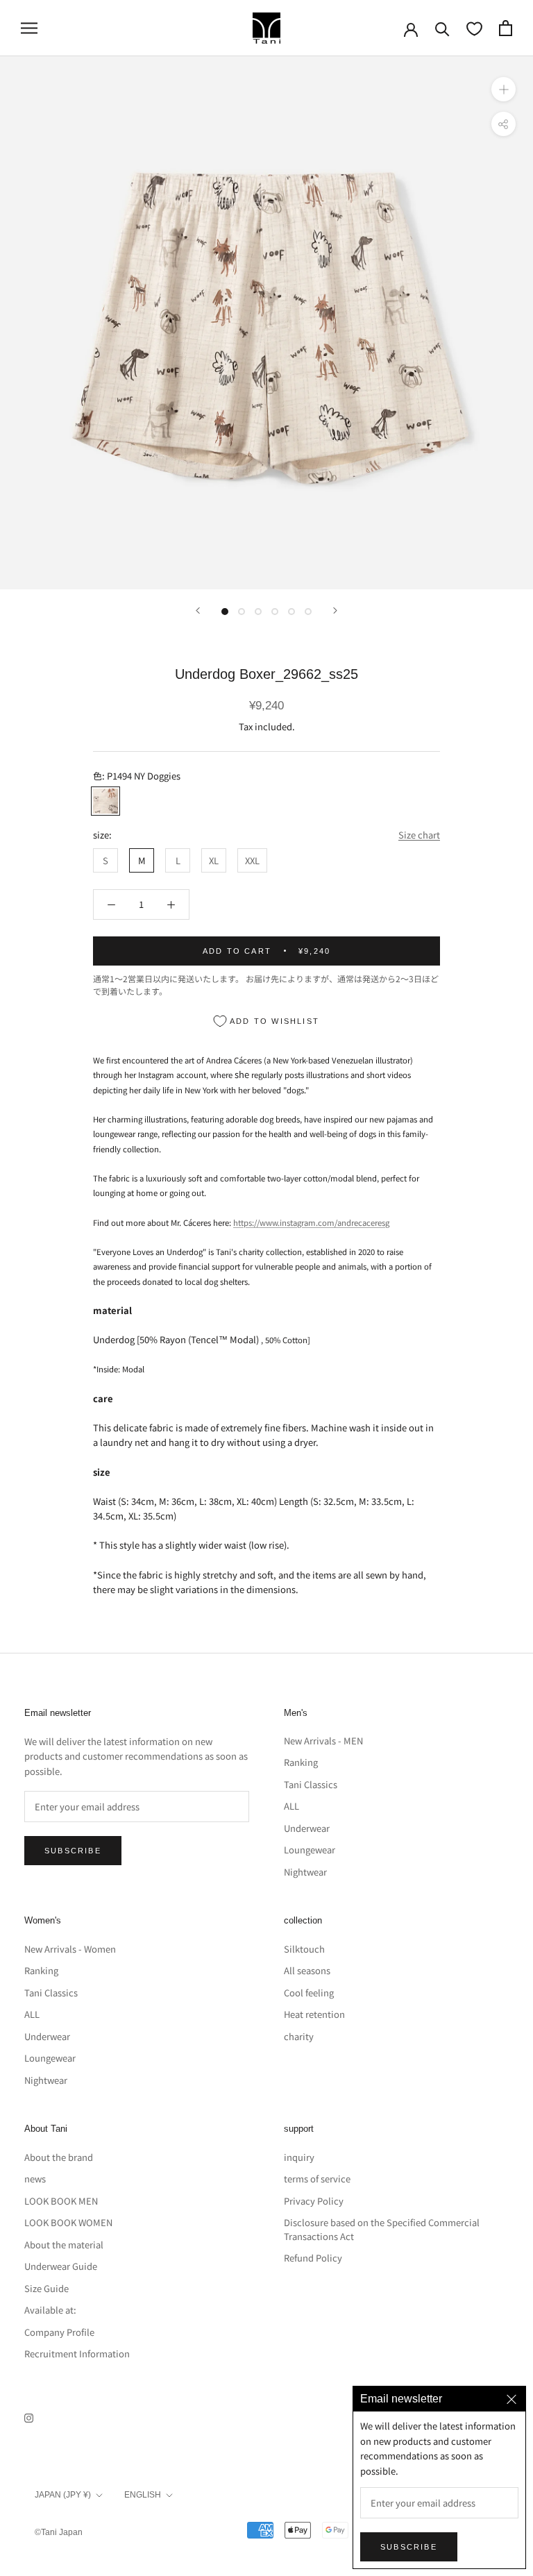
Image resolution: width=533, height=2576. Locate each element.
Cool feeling (309, 1993)
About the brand (59, 2157)
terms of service (317, 2179)
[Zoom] (504, 89)
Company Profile (59, 2332)
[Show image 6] (308, 612)
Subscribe (73, 1851)
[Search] (442, 28)
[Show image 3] (258, 612)
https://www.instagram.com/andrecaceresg (311, 1222)
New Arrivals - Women (70, 1949)
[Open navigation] (29, 28)
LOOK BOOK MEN (61, 2201)
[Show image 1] (225, 612)
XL (214, 860)
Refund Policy (313, 2258)
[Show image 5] (291, 612)
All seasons (307, 1970)
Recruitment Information (77, 2354)
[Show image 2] (242, 612)
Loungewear (310, 1850)
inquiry (299, 2157)
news (35, 2179)
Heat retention (314, 2014)
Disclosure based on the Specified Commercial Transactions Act (382, 2229)
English (143, 2495)
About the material (64, 2245)
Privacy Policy (314, 2201)
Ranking (301, 1762)
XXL (252, 860)
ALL (291, 1806)
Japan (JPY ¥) (63, 2495)
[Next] (335, 611)
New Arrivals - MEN (323, 1741)
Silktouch (304, 1949)
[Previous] (198, 611)
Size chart (419, 835)
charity (299, 2036)
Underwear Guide (61, 2266)
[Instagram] (29, 2417)
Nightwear (305, 1872)
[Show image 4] (275, 612)
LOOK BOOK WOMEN (68, 2222)
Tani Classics (311, 1784)
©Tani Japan (59, 2532)
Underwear (307, 1828)
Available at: (50, 2310)
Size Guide (46, 2288)
